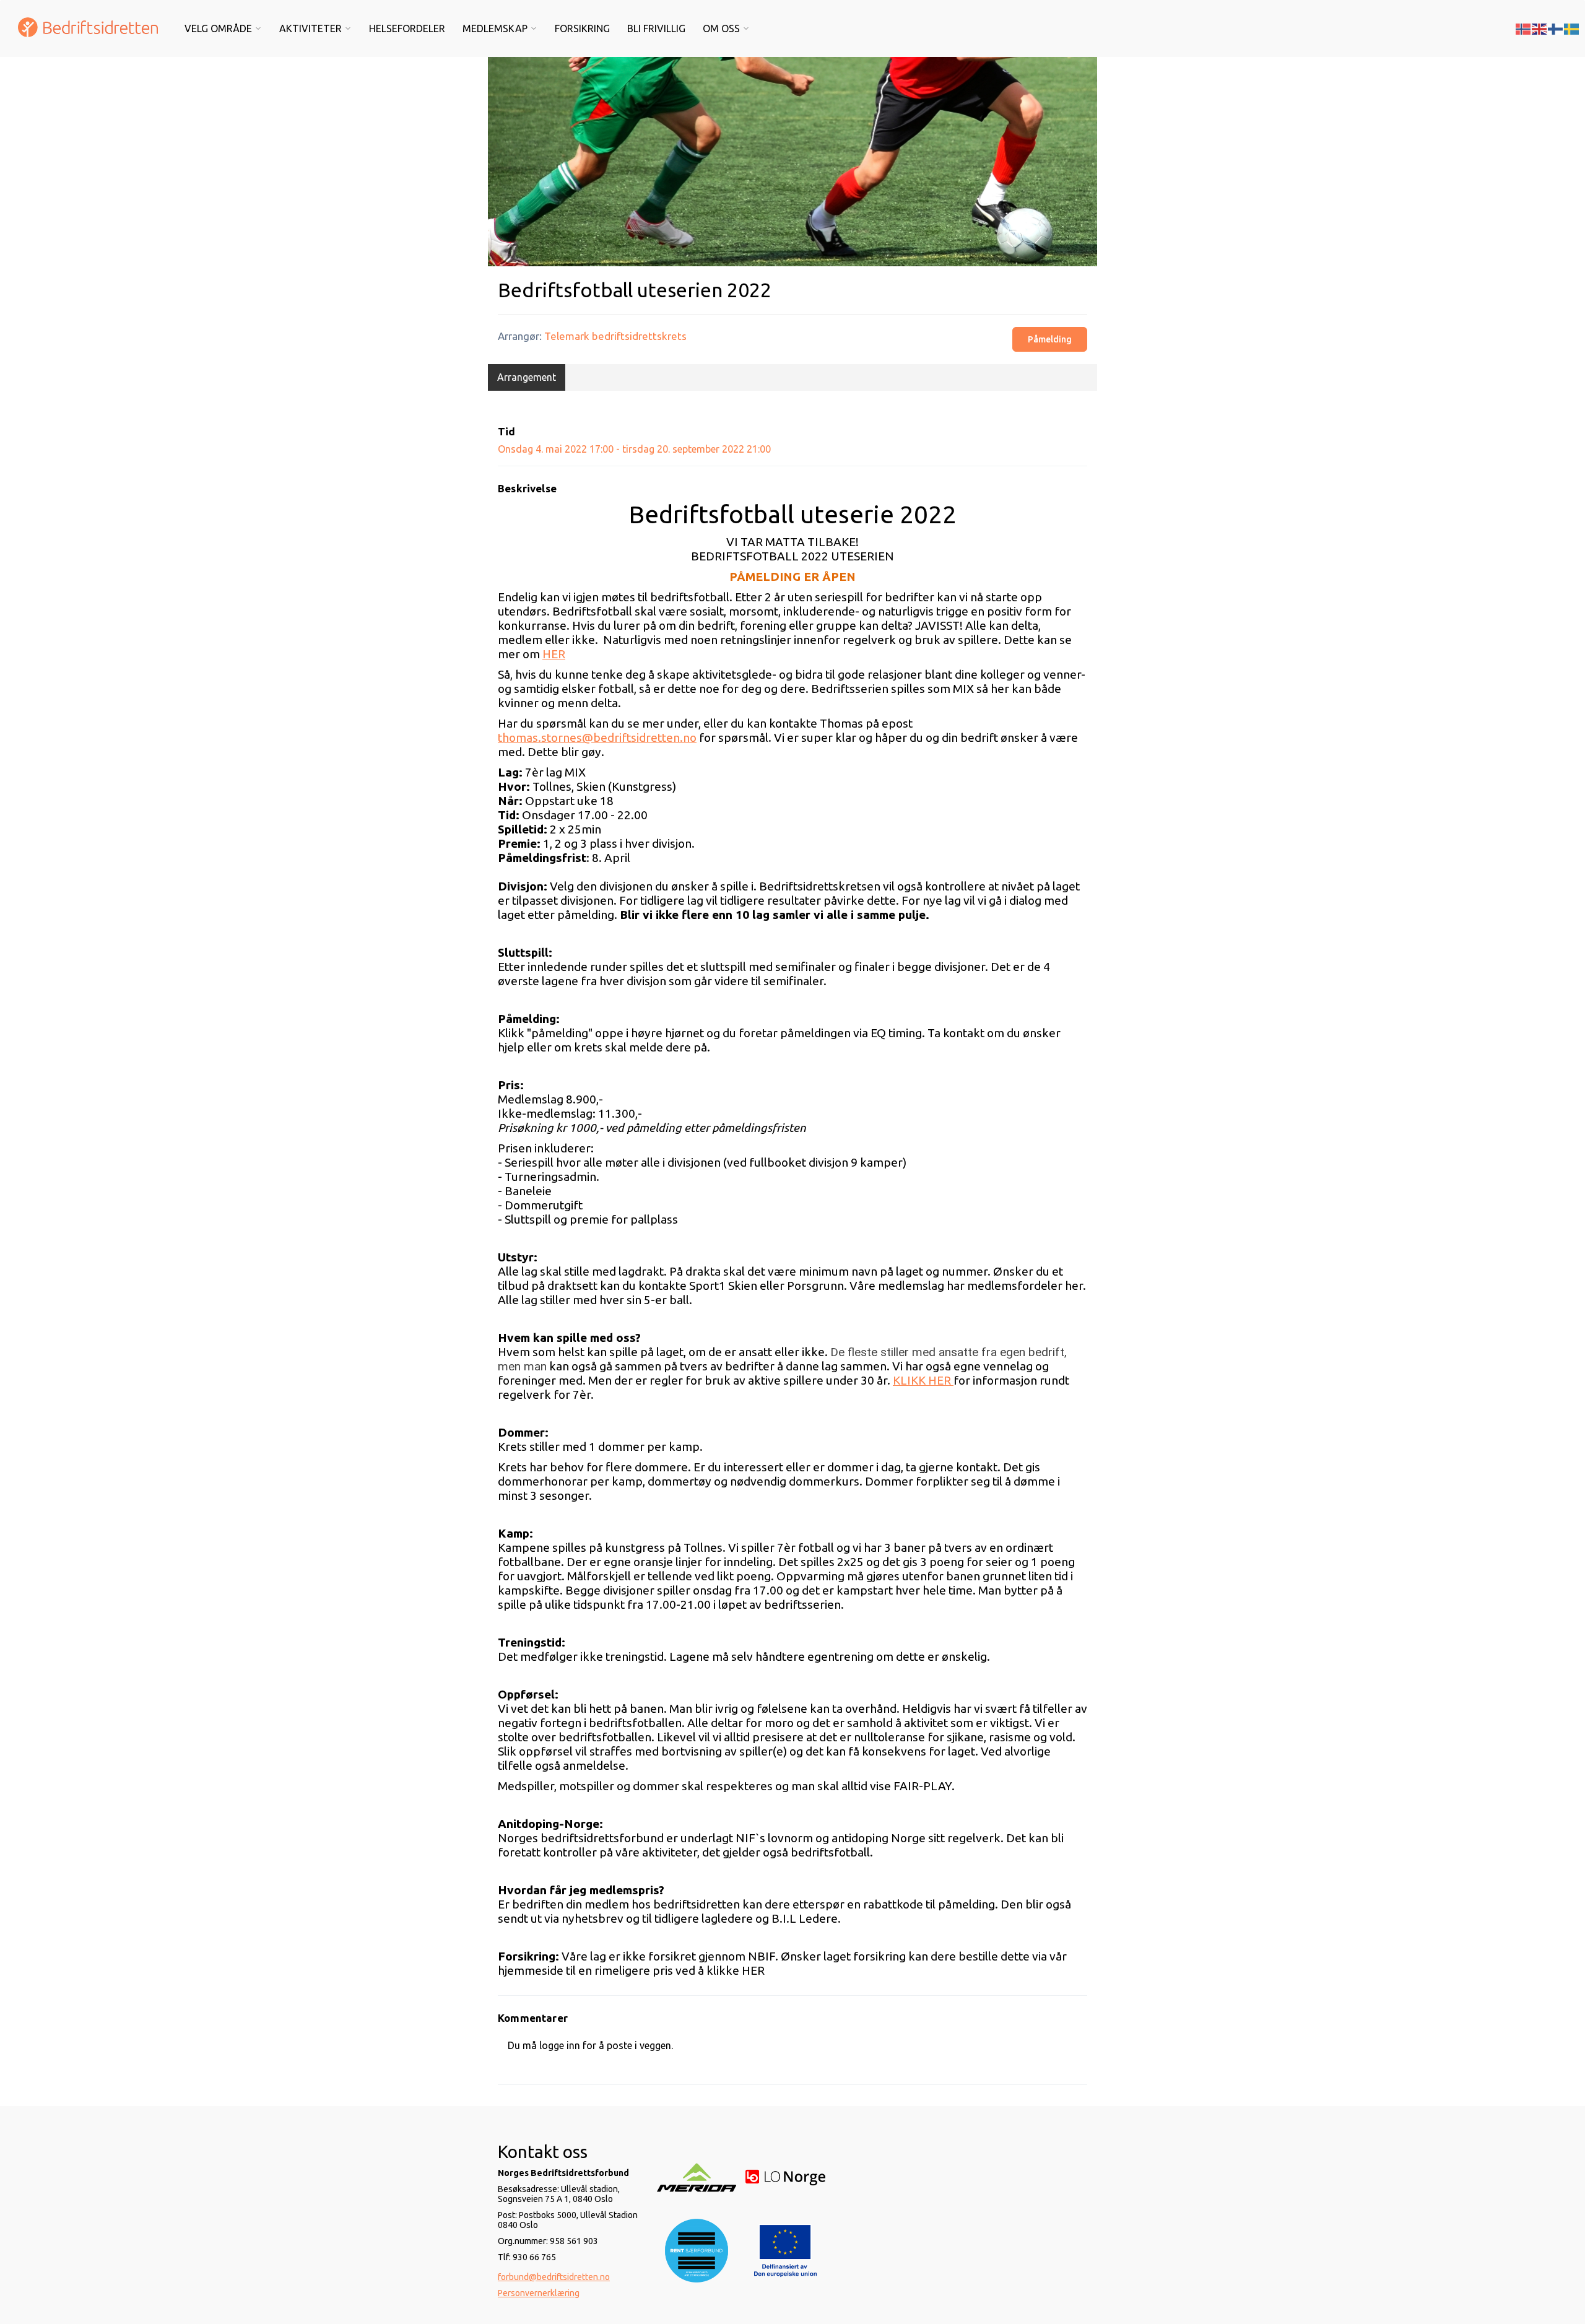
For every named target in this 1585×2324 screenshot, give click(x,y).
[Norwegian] (1524, 28)
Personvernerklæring (539, 2293)
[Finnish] (1556, 28)
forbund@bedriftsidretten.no (554, 2277)
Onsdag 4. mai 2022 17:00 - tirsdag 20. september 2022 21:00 (634, 449)
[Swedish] (1572, 28)
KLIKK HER (923, 1380)
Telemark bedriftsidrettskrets (615, 336)
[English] (1540, 28)
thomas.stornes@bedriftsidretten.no (597, 738)
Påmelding (1050, 339)
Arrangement (527, 377)
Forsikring (582, 28)
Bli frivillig (656, 28)
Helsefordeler (407, 28)
